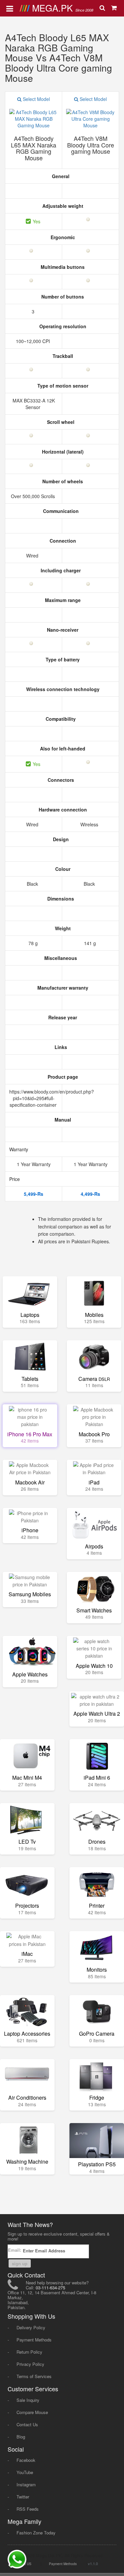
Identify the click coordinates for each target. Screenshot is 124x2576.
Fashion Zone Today (36, 2533)
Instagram (26, 2484)
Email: (15, 2250)
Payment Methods (34, 2340)
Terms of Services (34, 2376)
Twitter (23, 2497)
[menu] (10, 8)
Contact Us (27, 2424)
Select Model (36, 99)
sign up (20, 2263)
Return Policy (29, 2352)
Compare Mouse (32, 2412)
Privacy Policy (30, 2364)
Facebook (26, 2460)
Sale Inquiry (28, 2400)
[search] (103, 8)
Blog (21, 2437)
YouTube (25, 2472)
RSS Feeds (28, 2509)
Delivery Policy (31, 2327)
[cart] (114, 8)
